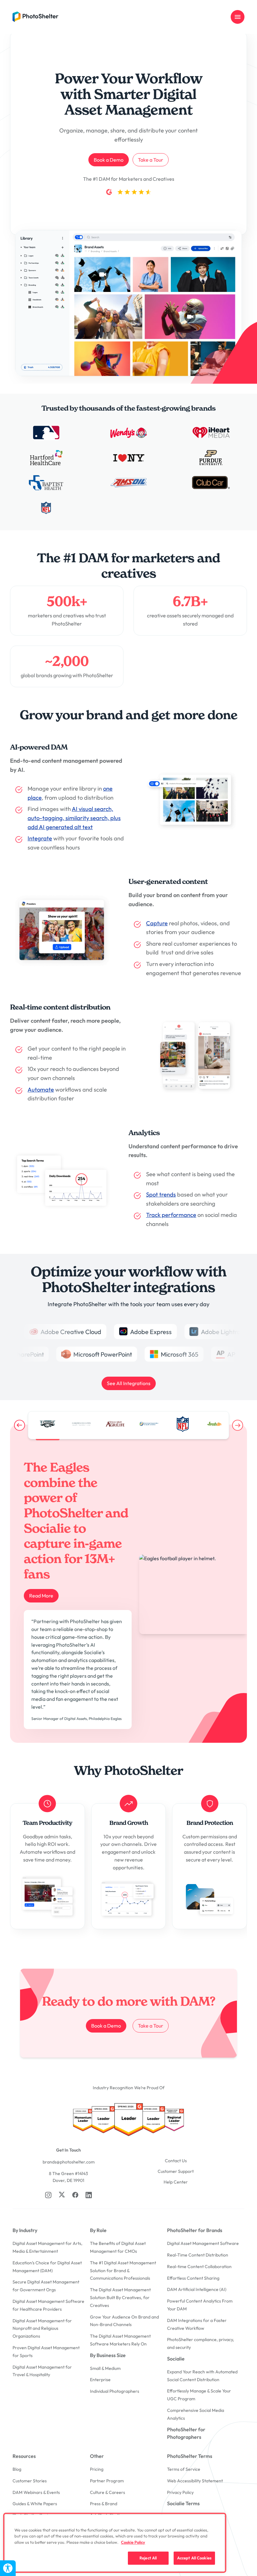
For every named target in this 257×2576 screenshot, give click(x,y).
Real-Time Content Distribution (198, 2255)
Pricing (97, 2469)
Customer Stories (30, 2481)
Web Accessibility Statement (195, 2481)
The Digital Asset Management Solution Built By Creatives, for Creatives (120, 2298)
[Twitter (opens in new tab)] (62, 2194)
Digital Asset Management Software (203, 2243)
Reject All (148, 2558)
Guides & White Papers (35, 2504)
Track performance (171, 1215)
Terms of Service (184, 2469)
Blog (17, 2469)
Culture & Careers (108, 2492)
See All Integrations (129, 1383)
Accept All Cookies (194, 2558)
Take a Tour (151, 160)
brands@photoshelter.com (69, 2162)
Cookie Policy (133, 2542)
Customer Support (176, 2171)
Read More (41, 1596)
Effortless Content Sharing (193, 2278)
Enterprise (100, 2380)
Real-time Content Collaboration (199, 2267)
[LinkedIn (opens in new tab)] (89, 2195)
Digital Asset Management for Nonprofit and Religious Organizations (42, 2329)
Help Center (176, 2182)
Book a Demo (109, 160)
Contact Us (176, 2161)
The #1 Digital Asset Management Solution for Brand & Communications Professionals (123, 2271)
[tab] (48, 1424)
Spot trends (161, 1195)
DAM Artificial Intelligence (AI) (197, 2289)
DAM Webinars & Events (36, 2492)
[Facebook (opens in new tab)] (75, 2195)
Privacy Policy (180, 2492)
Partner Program (107, 2481)
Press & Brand (104, 2504)
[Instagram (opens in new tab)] (48, 2195)
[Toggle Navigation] (238, 17)
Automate (41, 1090)
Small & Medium (105, 2368)
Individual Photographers (115, 2391)
